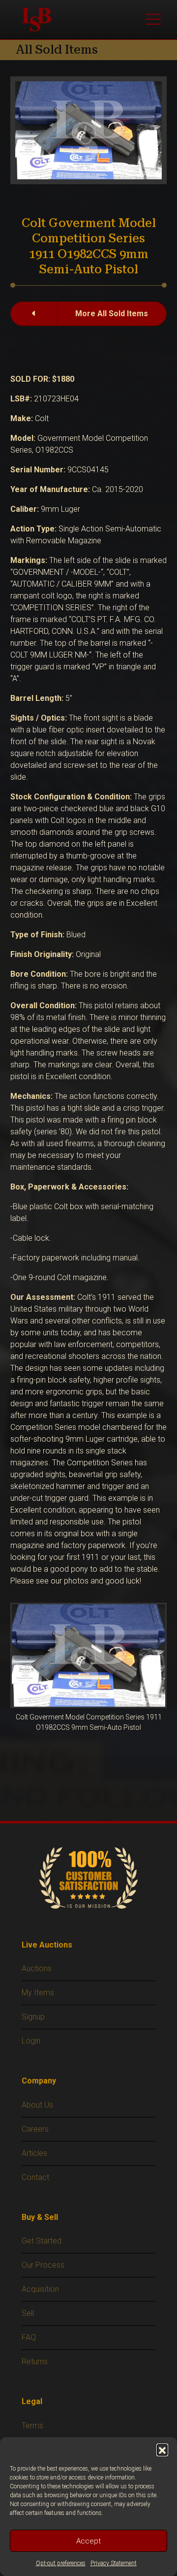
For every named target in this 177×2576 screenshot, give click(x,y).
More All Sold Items (112, 314)
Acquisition (40, 2289)
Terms (32, 2426)
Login (31, 2041)
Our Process (43, 2265)
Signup (33, 2017)
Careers (35, 2129)
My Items (38, 1993)
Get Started (42, 2241)
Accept (88, 2541)
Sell (28, 2313)
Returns (35, 2361)
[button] (162, 2449)
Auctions (37, 1968)
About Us (37, 2105)
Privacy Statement (114, 2563)
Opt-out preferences (61, 2563)
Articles (34, 2153)
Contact (35, 2177)
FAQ (29, 2337)
